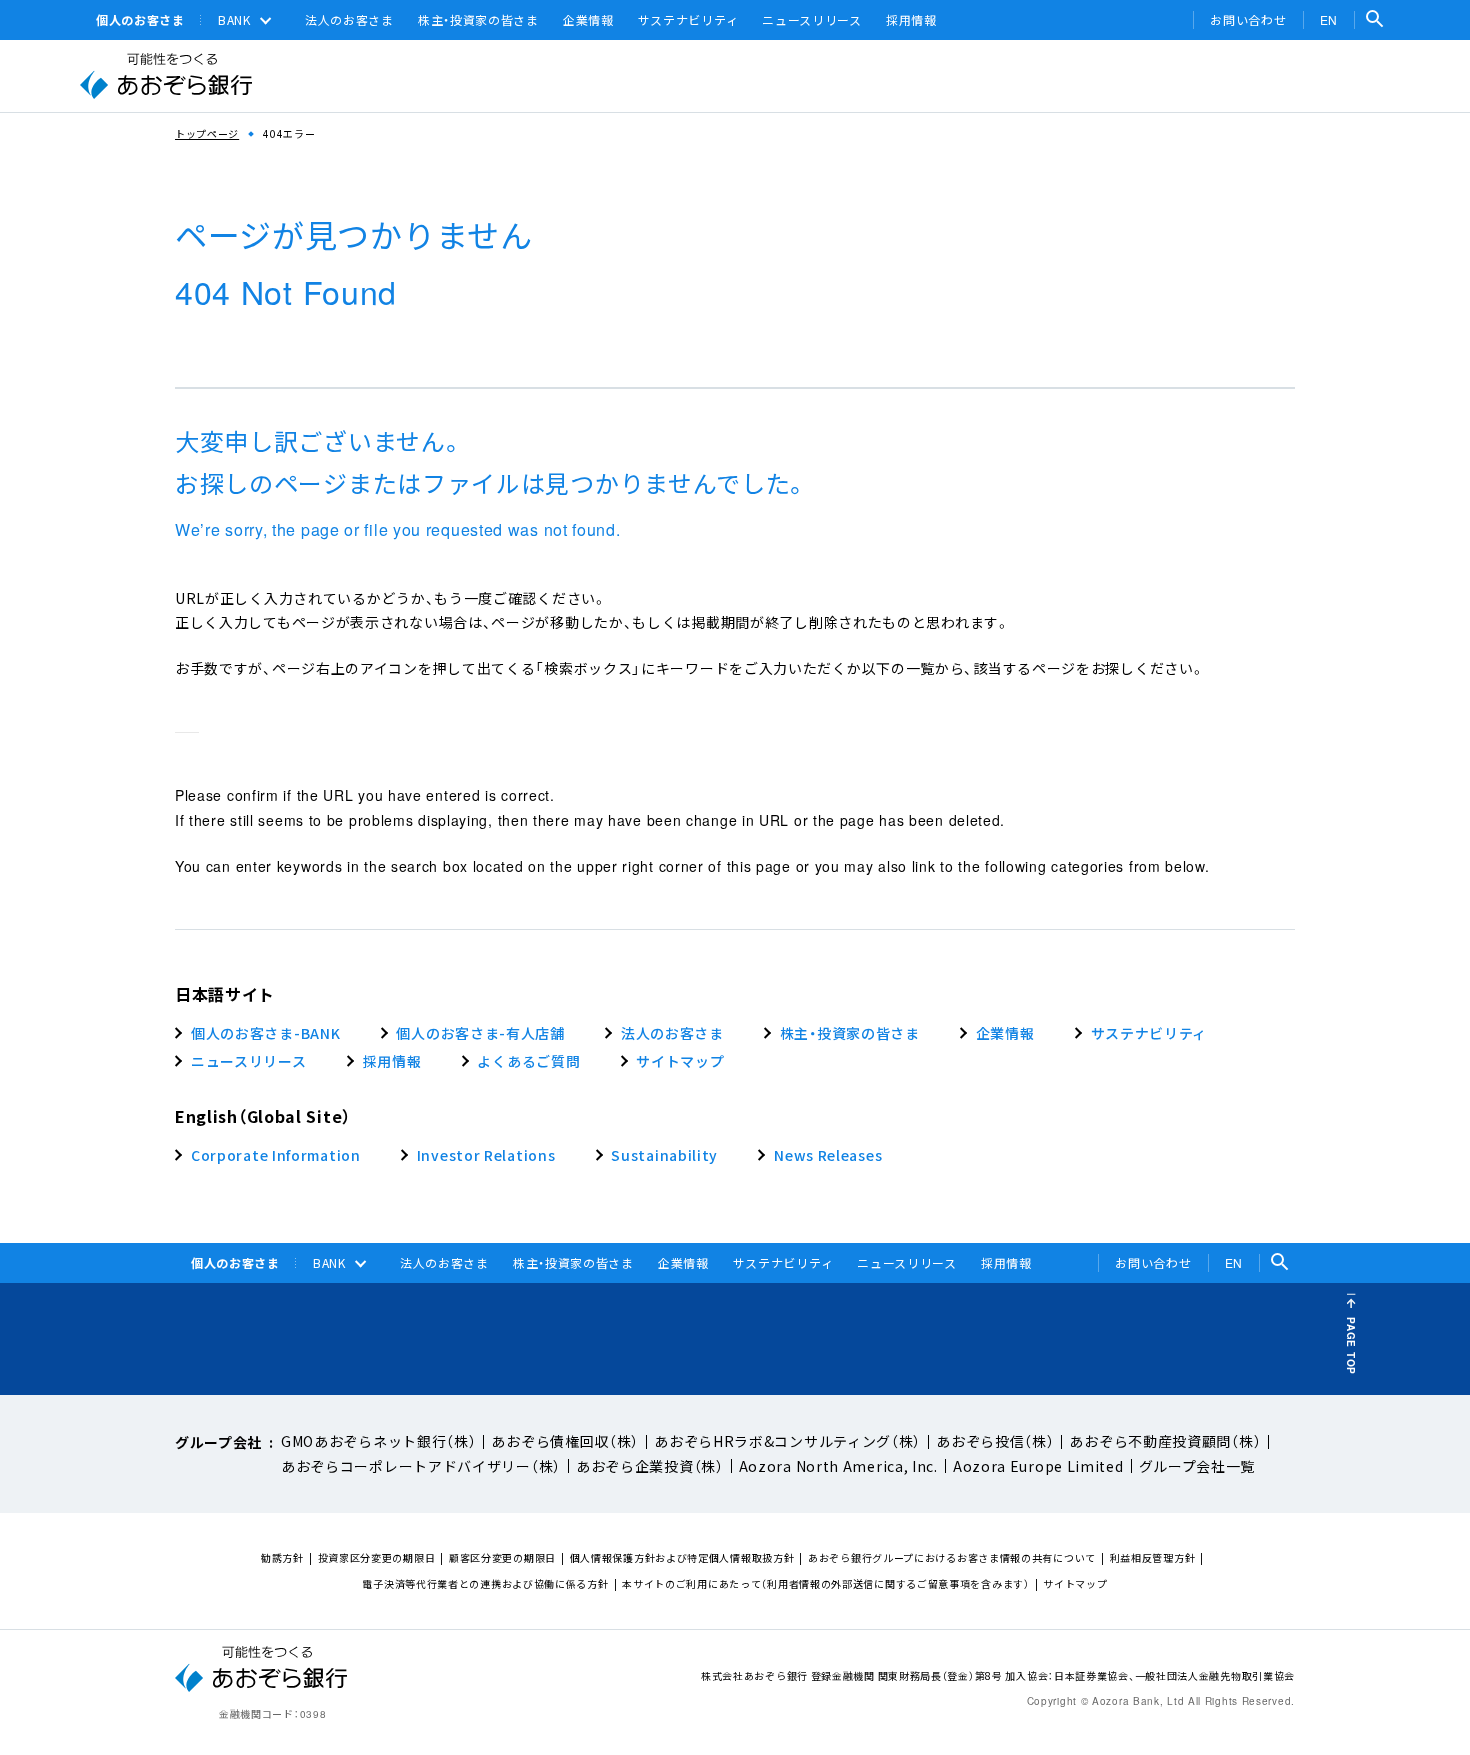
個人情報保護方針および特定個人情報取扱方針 (682, 1557)
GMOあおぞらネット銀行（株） (379, 1441)
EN (1329, 19)
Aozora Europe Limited (1038, 1466)
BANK (234, 20)
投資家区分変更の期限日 (377, 1557)
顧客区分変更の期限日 (502, 1557)
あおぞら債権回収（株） (565, 1441)
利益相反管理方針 (1153, 1557)
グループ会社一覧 (1197, 1466)
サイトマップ (1075, 1583)
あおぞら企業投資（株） (650, 1466)
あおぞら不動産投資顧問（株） (1165, 1441)
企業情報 (588, 20)
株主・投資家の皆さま (478, 20)
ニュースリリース (812, 20)
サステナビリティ (688, 20)
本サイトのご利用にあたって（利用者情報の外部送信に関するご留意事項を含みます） (825, 1583)
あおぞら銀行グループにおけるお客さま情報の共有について (952, 1557)
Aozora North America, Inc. (838, 1466)
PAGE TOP (1351, 1346)
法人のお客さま (349, 20)
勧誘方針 (282, 1557)
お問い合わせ (1248, 20)
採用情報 (911, 20)
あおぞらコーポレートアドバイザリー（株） (421, 1466)
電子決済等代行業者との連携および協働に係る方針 (485, 1583)
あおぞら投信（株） (995, 1441)
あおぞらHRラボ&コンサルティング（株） (787, 1441)
